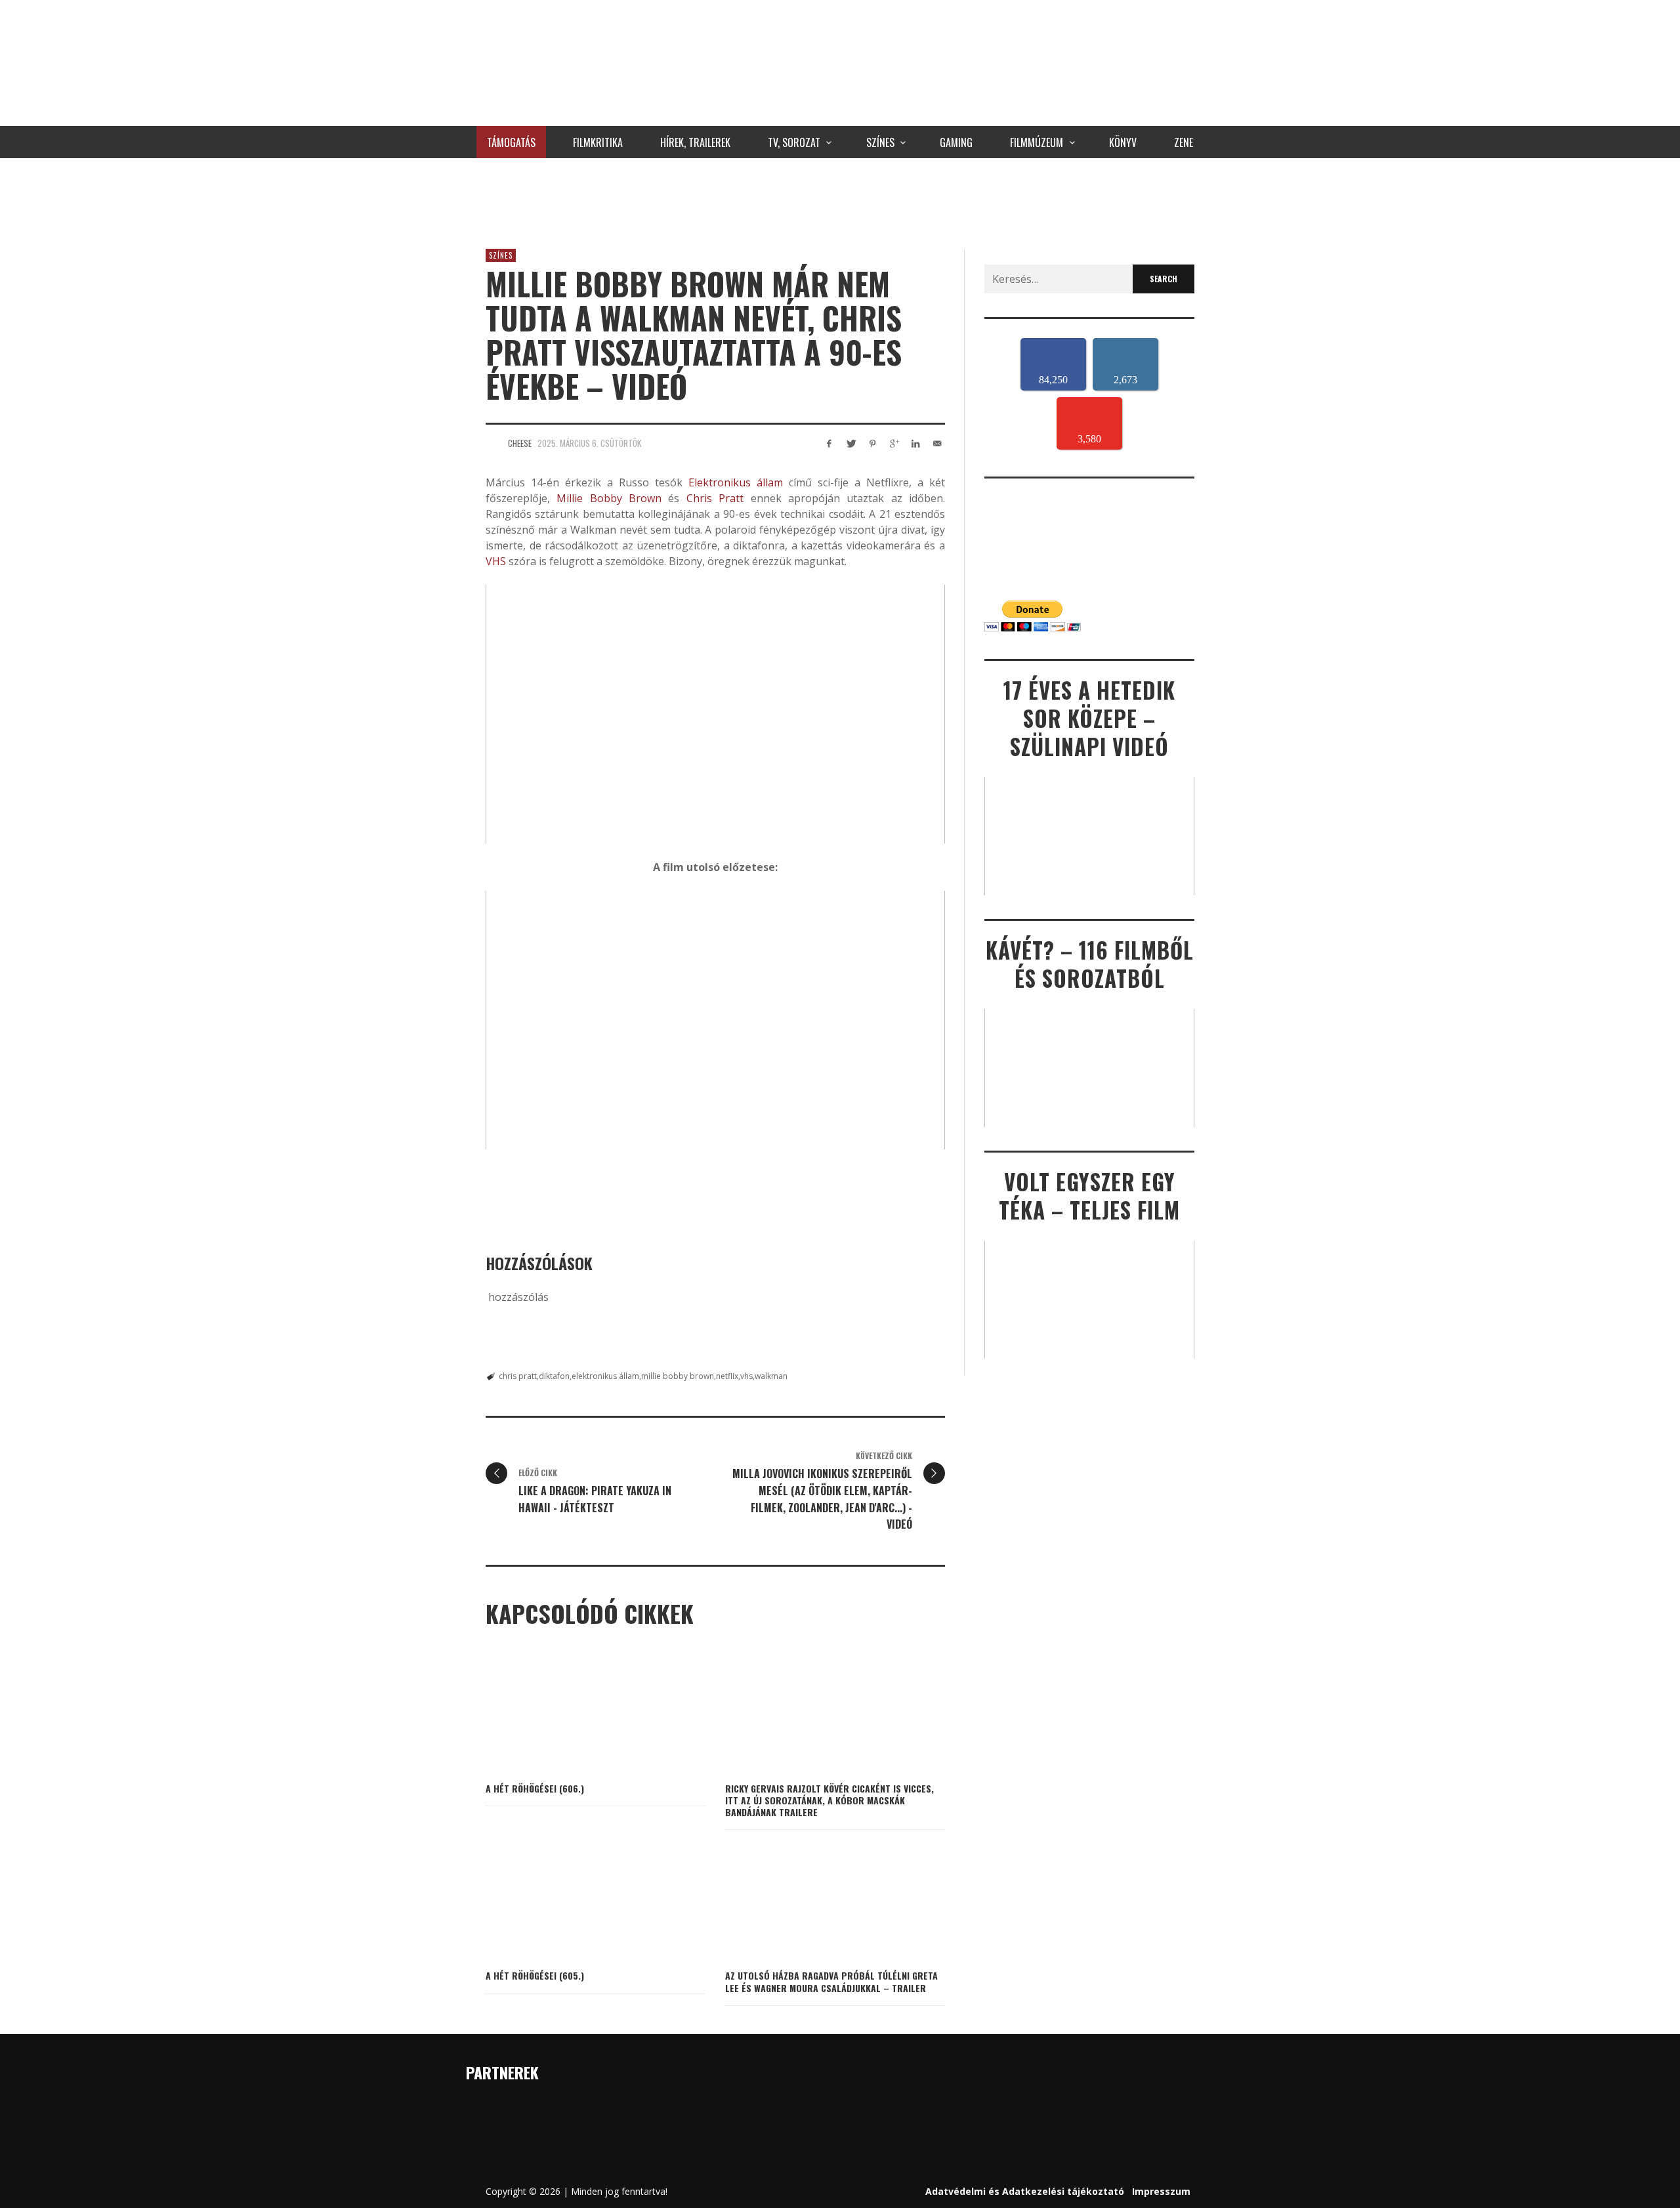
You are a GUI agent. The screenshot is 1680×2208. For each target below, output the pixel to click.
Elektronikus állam (736, 482)
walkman (771, 1376)
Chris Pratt (715, 498)
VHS (496, 561)
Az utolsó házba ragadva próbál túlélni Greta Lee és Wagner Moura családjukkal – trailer (831, 1981)
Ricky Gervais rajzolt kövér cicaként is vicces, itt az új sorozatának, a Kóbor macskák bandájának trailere (829, 1800)
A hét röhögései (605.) (535, 1975)
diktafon (554, 1376)
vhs (746, 1376)
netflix (727, 1376)
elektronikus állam (605, 1376)
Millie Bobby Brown (609, 498)
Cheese (520, 443)
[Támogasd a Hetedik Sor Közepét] (840, 200)
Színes (501, 255)
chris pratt (518, 1376)
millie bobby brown (678, 1376)
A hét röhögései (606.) (535, 1788)
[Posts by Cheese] (493, 443)
